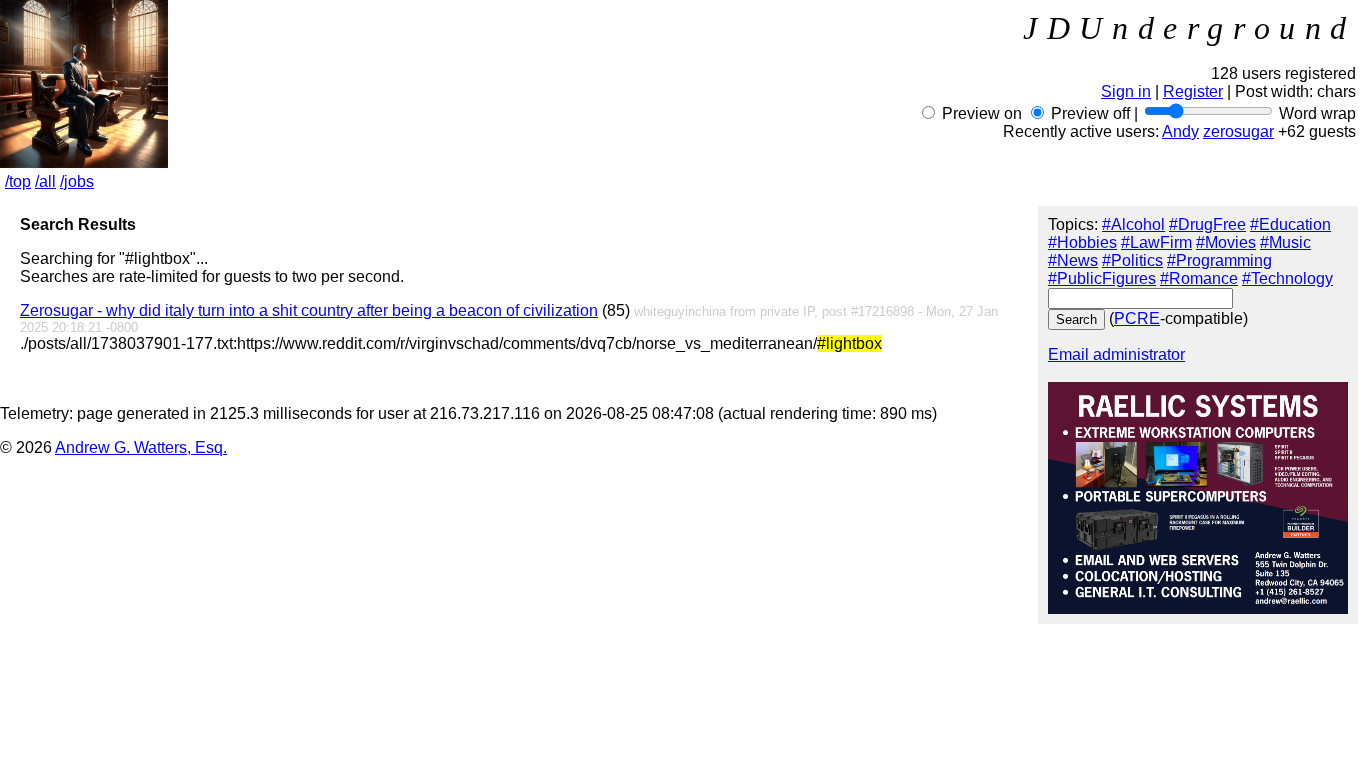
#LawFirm (1156, 242)
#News (1073, 260)
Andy (1180, 131)
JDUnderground (1189, 28)
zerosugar (1238, 131)
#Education (1290, 224)
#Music (1285, 242)
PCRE (1137, 318)
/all (45, 181)
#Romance (1199, 278)
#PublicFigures (1102, 278)
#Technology (1287, 278)
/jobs (77, 181)
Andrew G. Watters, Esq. (141, 447)
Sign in (1126, 91)
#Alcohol (1133, 224)
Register (1193, 91)
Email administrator (1116, 354)
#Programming (1219, 260)
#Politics (1132, 260)
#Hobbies (1082, 242)
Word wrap (1317, 113)
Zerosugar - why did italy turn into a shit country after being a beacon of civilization (309, 310)
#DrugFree (1207, 224)
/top (18, 181)
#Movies (1226, 242)
